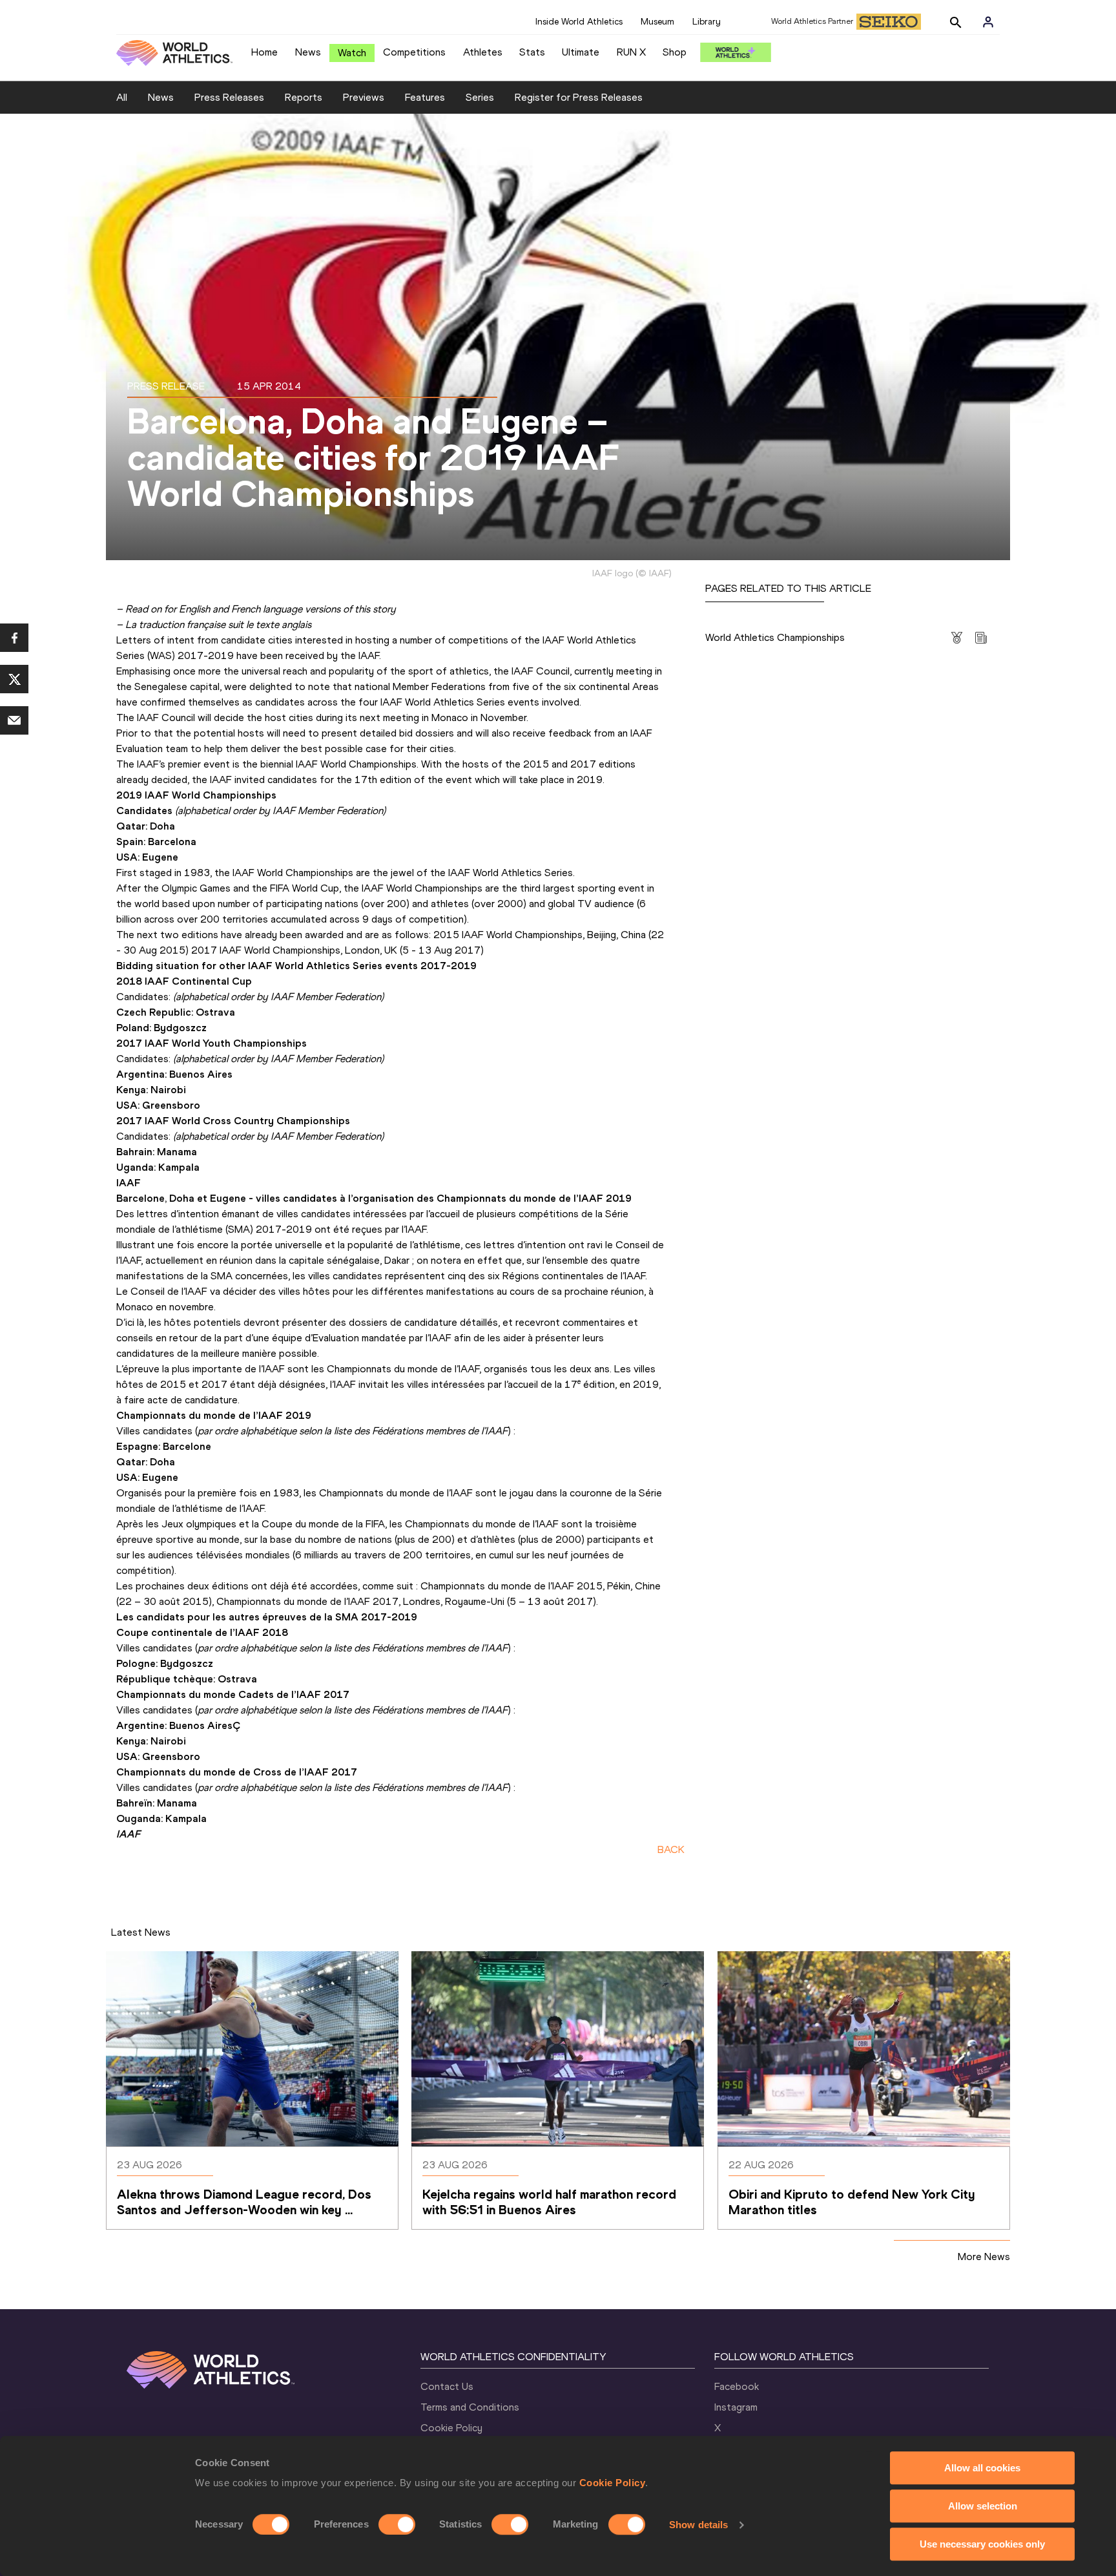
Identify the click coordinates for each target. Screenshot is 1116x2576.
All (122, 97)
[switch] (397, 2524)
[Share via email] (14, 720)
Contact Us (447, 2386)
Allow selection (983, 2506)
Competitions (414, 52)
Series (480, 97)
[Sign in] (988, 22)
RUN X (631, 52)
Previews (364, 97)
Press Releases (229, 97)
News (308, 52)
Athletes (483, 52)
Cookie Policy (613, 2483)
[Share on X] (14, 679)
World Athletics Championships (775, 637)
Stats (532, 52)
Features (425, 97)
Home (264, 52)
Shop (675, 52)
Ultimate (581, 52)
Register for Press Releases (579, 97)
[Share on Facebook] (14, 638)
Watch (352, 53)
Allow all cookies (982, 2468)
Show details (698, 2525)
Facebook (737, 2386)
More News (984, 2257)
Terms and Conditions (470, 2407)
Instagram (736, 2407)
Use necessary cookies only (982, 2544)
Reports (304, 97)
